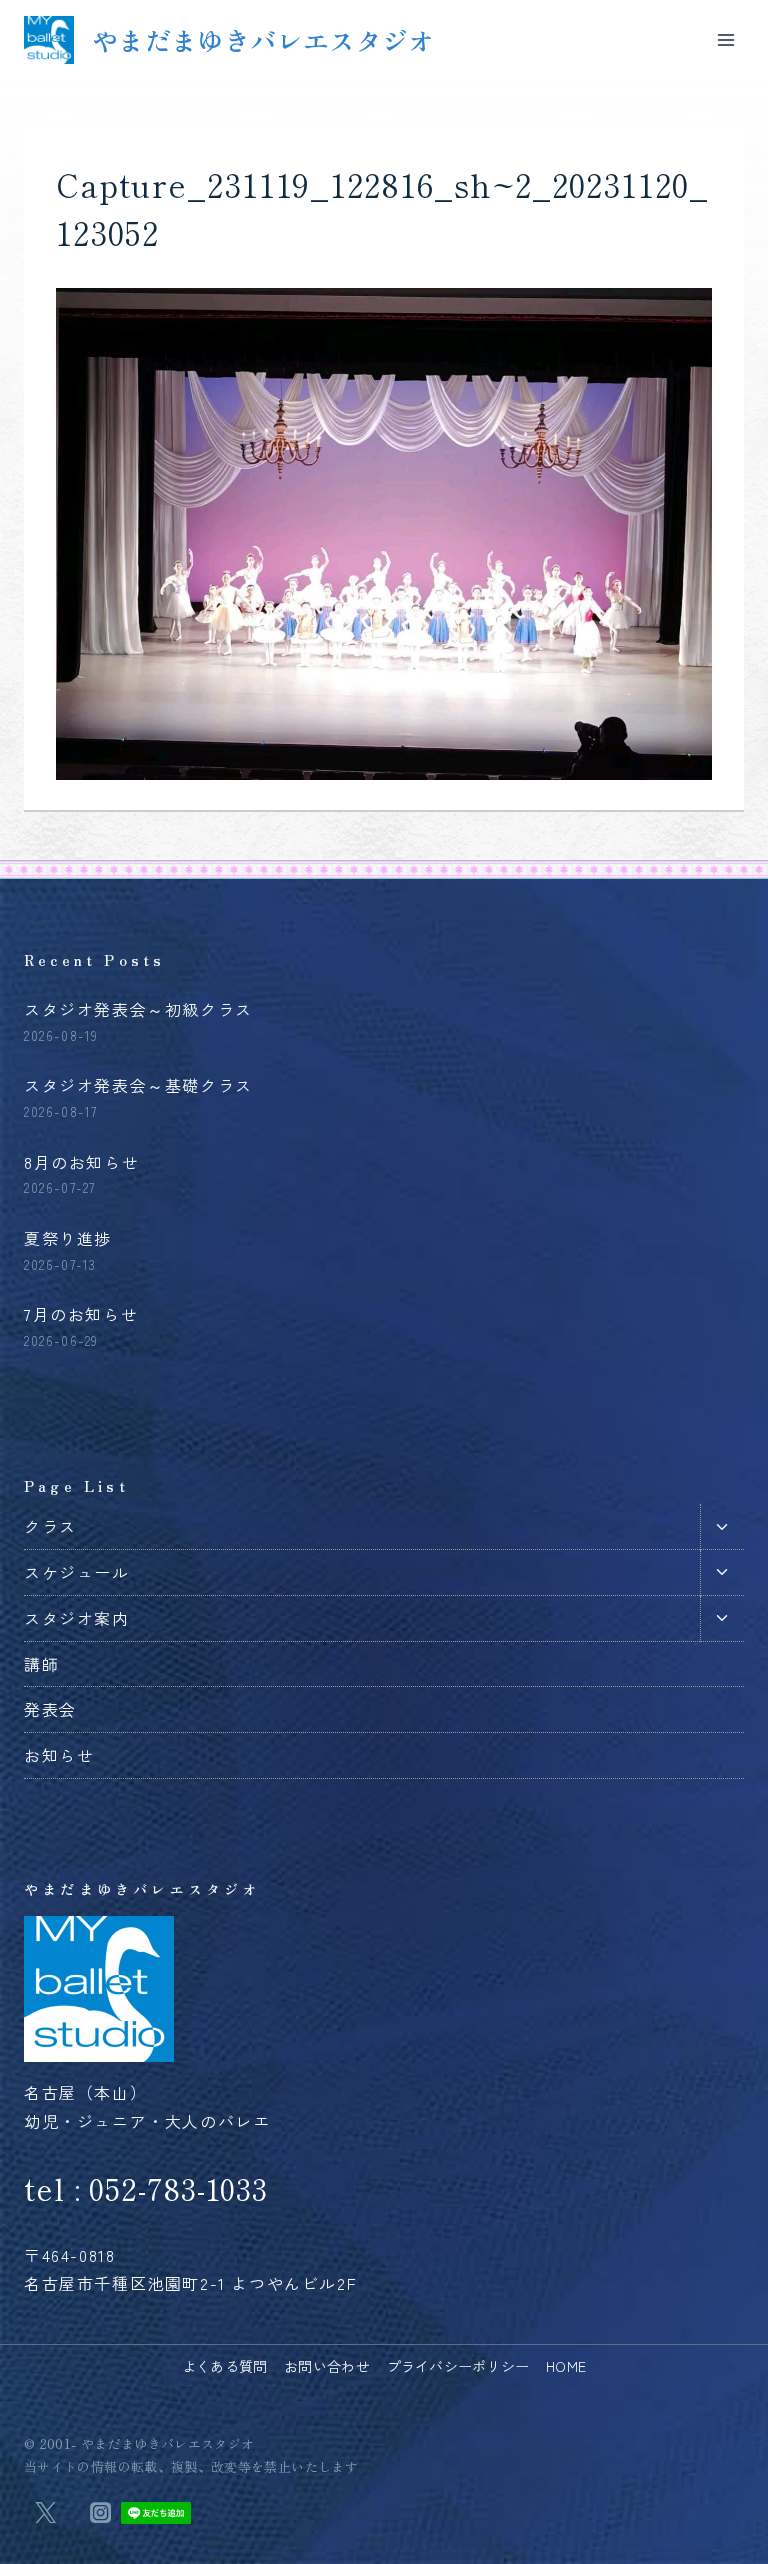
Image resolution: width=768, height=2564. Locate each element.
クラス (50, 1526)
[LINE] (155, 2513)
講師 (41, 1664)
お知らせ (59, 1755)
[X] (45, 2513)
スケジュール (77, 1572)
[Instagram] (100, 2513)
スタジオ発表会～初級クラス (138, 1009)
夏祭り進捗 (68, 1238)
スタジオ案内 (77, 1618)
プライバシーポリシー (458, 2366)
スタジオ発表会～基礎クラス (138, 1085)
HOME (566, 2366)
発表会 (50, 1709)
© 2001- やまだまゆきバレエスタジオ (139, 2443)
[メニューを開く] (725, 39)
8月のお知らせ (81, 1162)
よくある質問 (225, 2366)
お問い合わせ (327, 2366)
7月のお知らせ (81, 1314)
